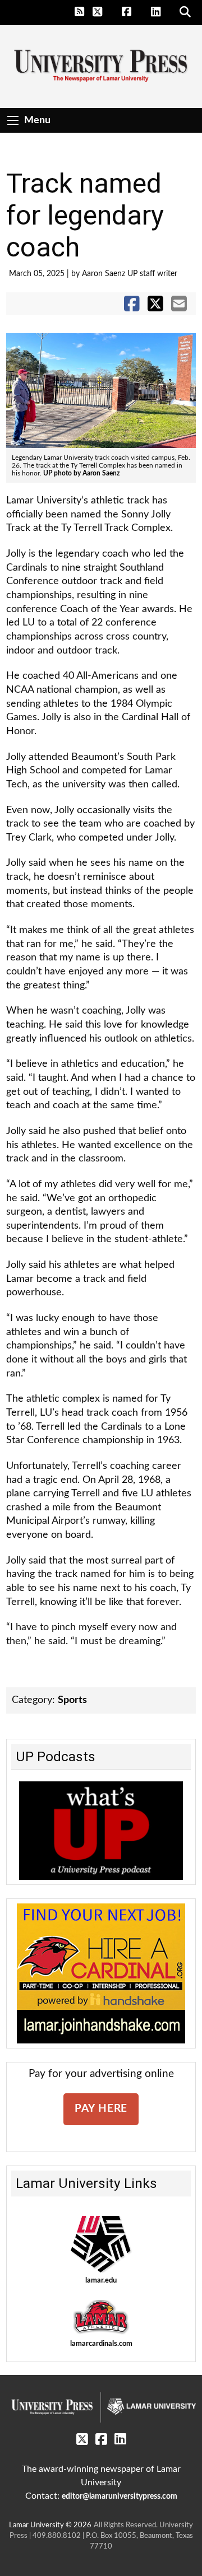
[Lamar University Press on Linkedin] (162, 12)
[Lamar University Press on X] (104, 12)
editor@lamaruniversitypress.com (120, 2496)
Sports (72, 1700)
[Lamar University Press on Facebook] (133, 12)
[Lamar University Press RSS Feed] (80, 12)
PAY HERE (101, 2109)
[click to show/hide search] (186, 12)
